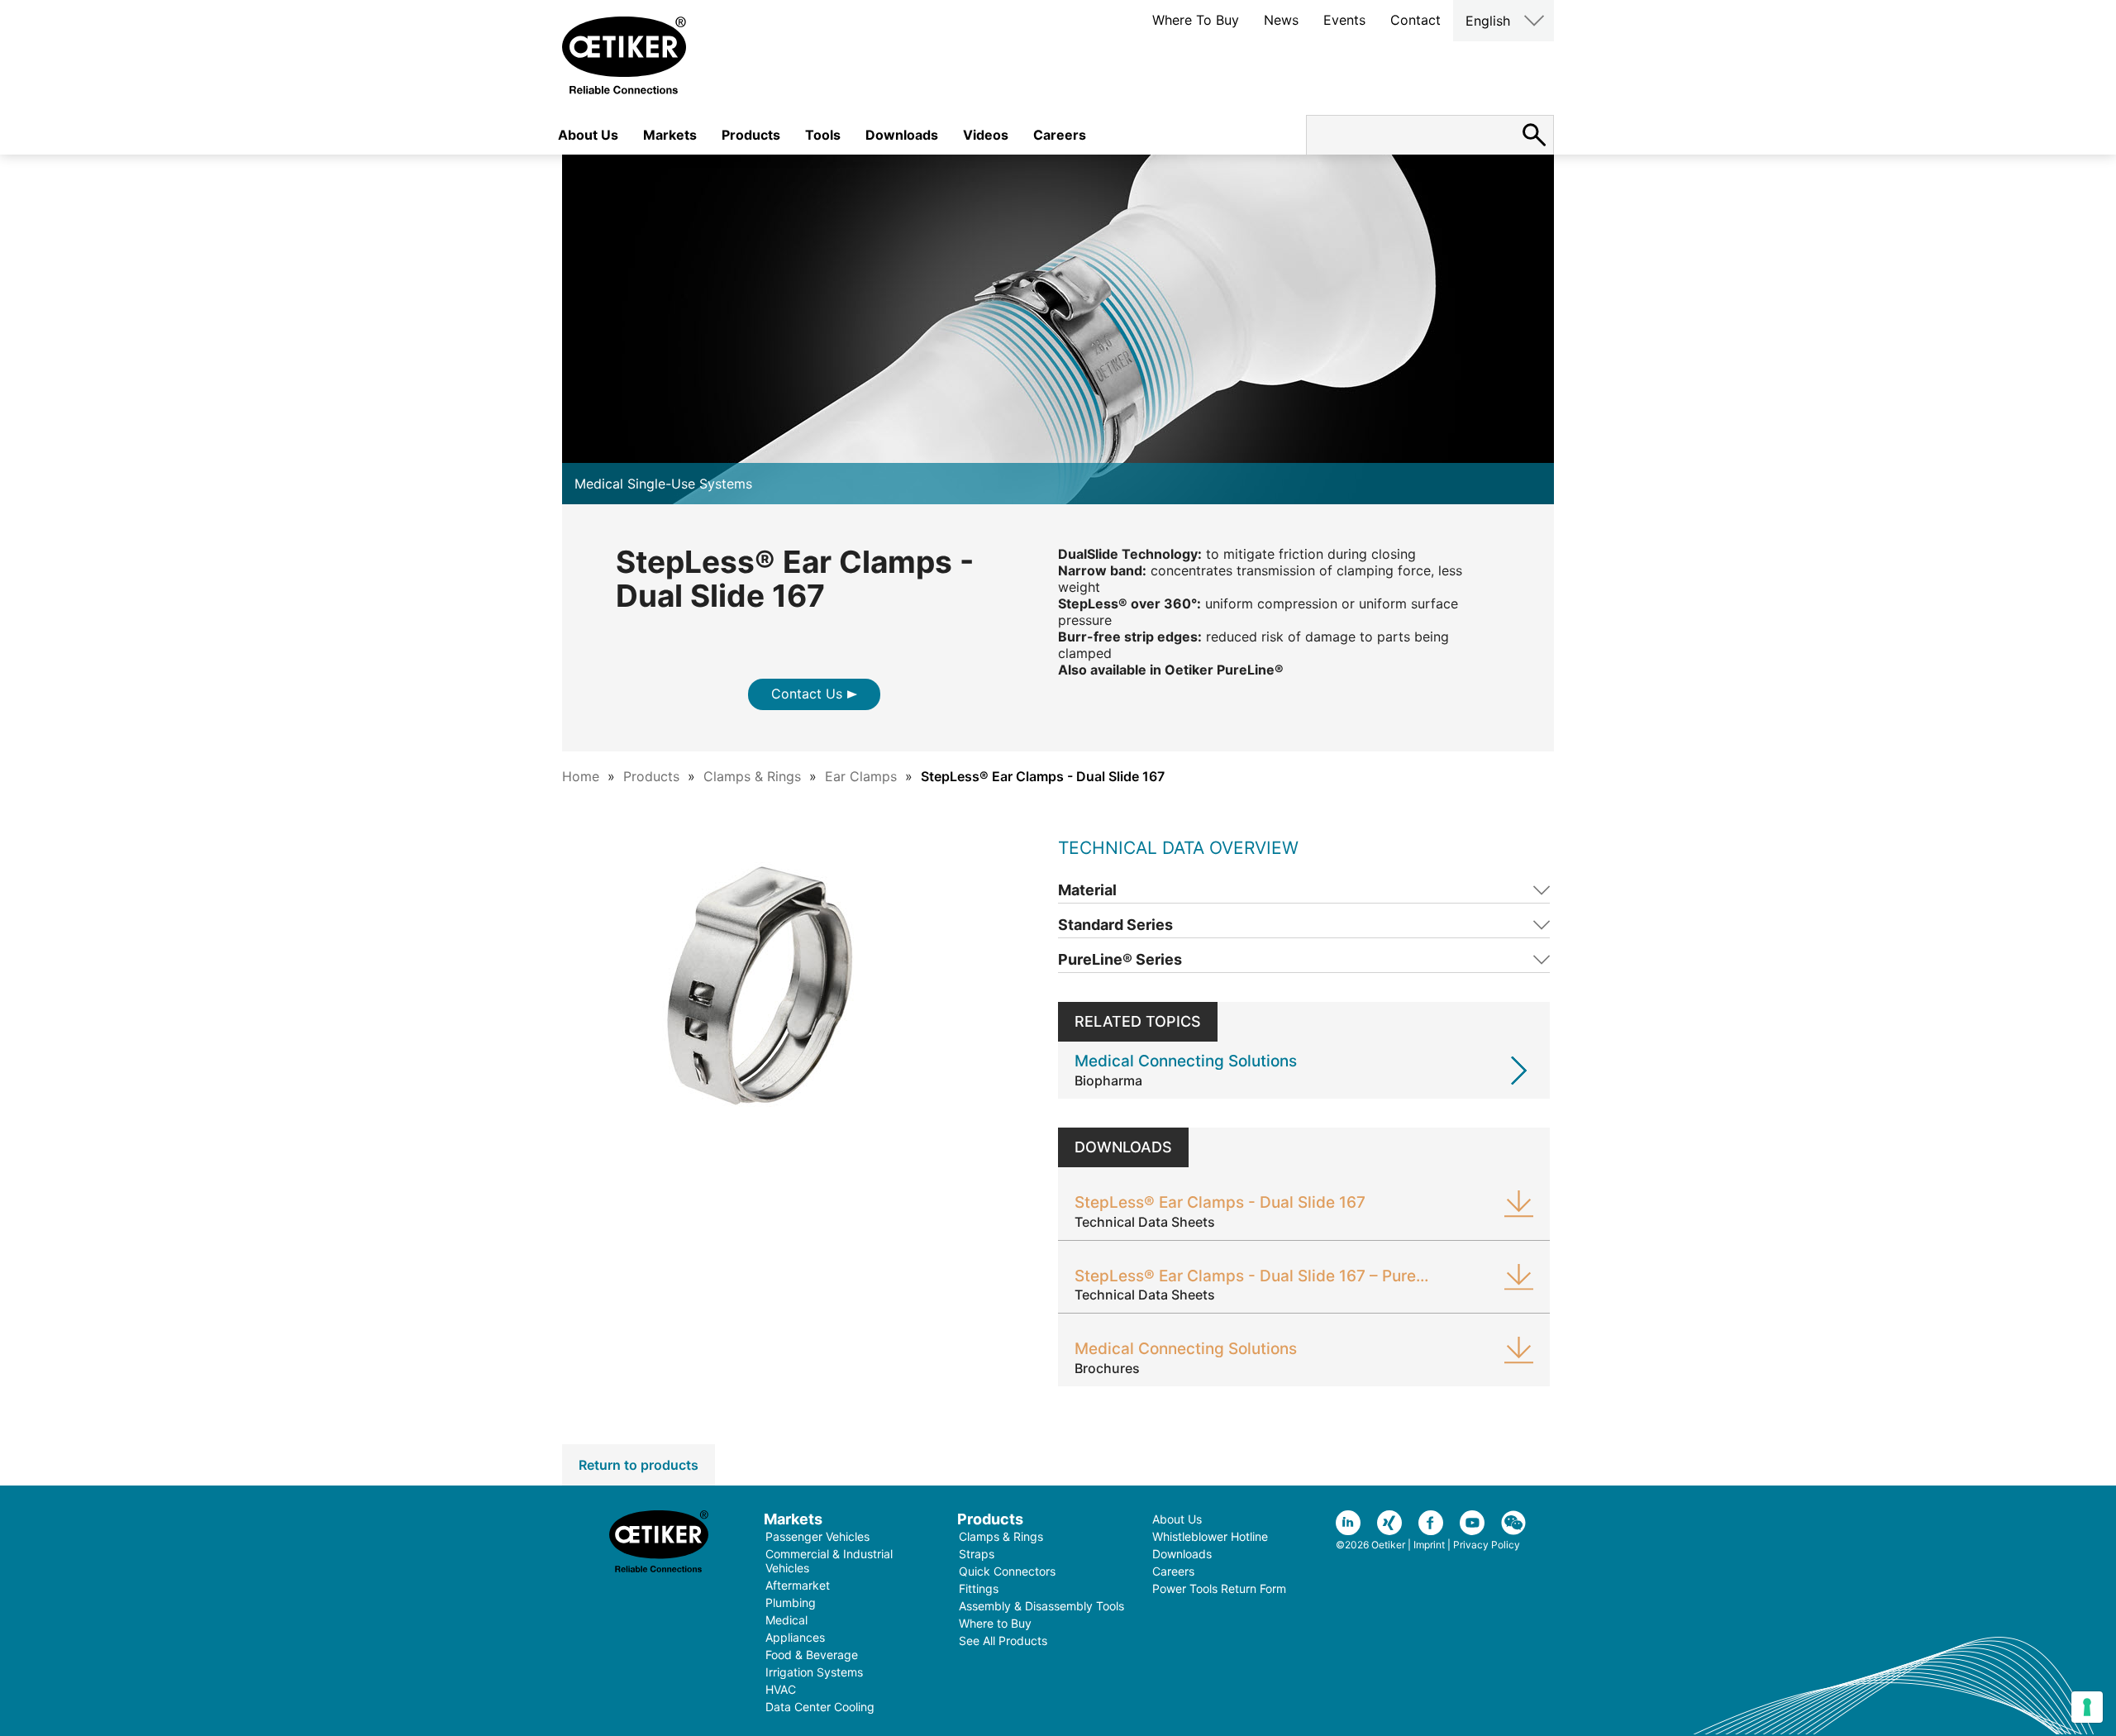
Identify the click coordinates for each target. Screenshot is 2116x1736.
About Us (588, 135)
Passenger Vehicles (817, 1536)
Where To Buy (1196, 20)
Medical (786, 1620)
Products (751, 135)
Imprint (1429, 1545)
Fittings (979, 1588)
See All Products (1003, 1641)
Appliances (795, 1637)
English (1488, 21)
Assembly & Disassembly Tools (1041, 1606)
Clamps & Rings (752, 776)
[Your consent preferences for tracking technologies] (2087, 1707)
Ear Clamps (861, 776)
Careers (1060, 135)
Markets (670, 135)
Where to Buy (995, 1623)
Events (1344, 20)
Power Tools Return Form (1219, 1588)
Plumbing (791, 1602)
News (1281, 20)
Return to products (639, 1465)
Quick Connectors (1007, 1571)
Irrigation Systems (814, 1672)
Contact (1415, 20)
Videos (986, 135)
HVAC (781, 1689)
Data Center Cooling (820, 1707)
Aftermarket (798, 1585)
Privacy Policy (1487, 1545)
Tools (823, 135)
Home (581, 776)
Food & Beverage (812, 1655)
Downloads (902, 135)
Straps (977, 1554)
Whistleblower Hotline (1210, 1536)
